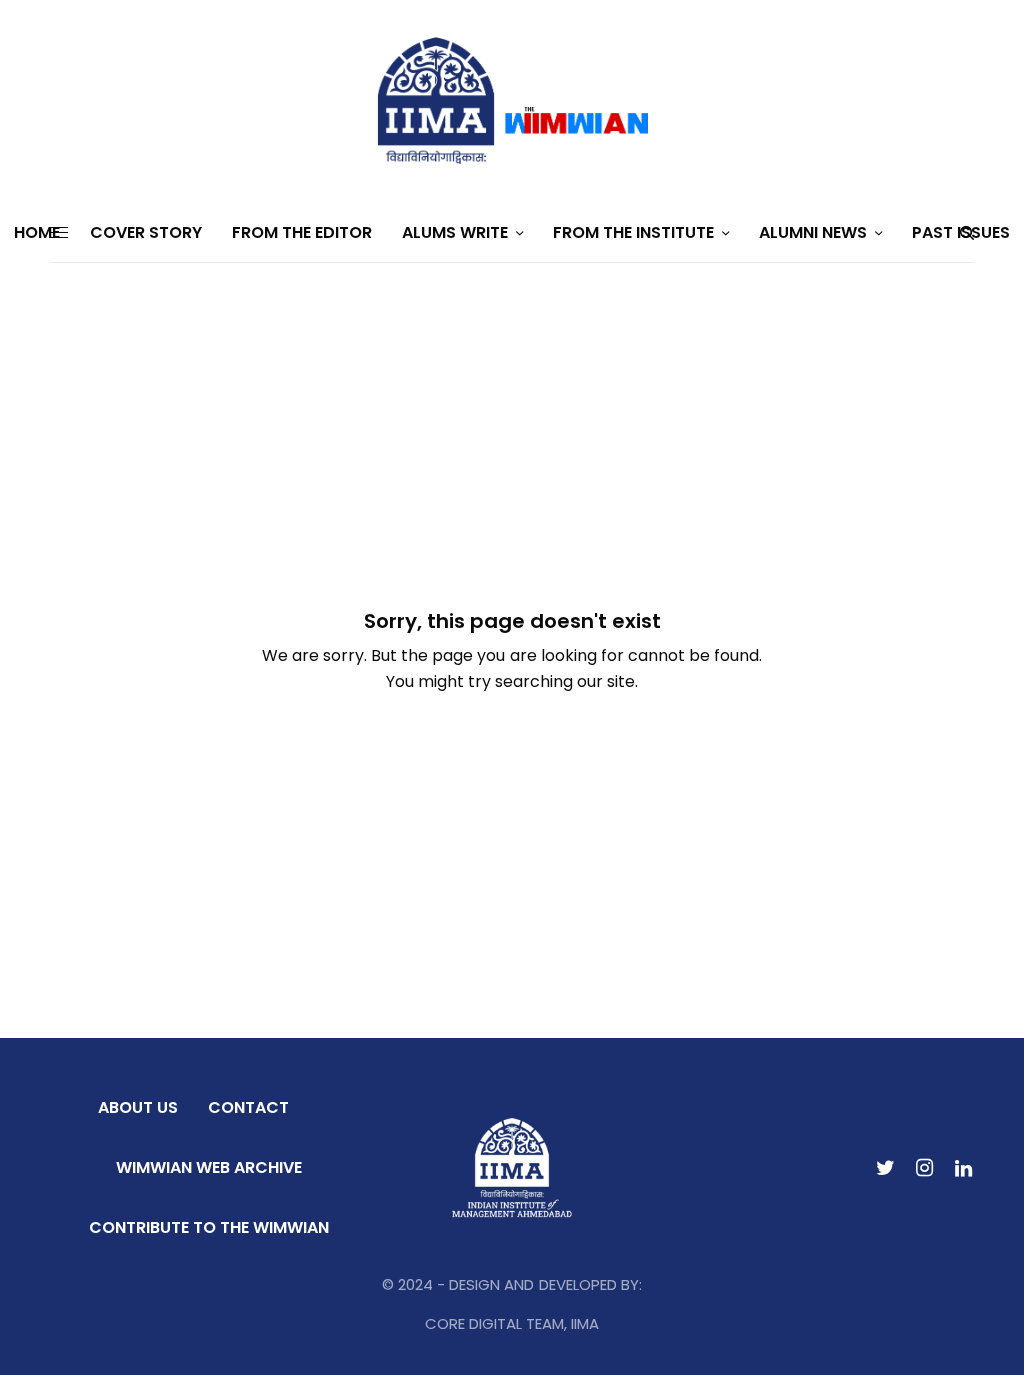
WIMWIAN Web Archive (209, 1167)
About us (138, 1107)
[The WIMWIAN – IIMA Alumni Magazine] (512, 101)
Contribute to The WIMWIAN (209, 1227)
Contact (248, 1107)
